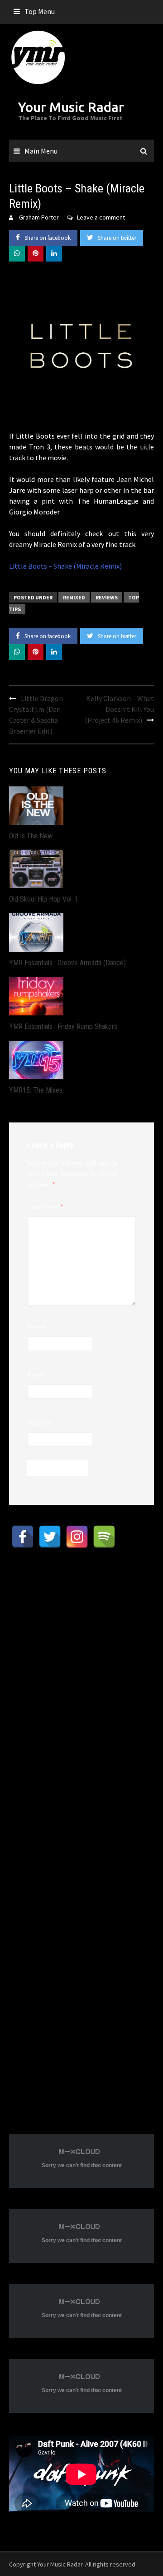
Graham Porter (39, 217)
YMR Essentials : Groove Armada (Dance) (67, 963)
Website (40, 1422)
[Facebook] (23, 1537)
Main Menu (41, 151)
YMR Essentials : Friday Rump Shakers (63, 1026)
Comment (45, 1206)
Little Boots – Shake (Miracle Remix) (65, 566)
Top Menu (40, 11)
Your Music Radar (71, 107)
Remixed (74, 597)
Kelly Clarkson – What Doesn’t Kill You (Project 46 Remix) (119, 709)
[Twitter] (50, 1537)
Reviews (107, 597)
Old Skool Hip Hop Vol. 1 (44, 899)
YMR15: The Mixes (36, 1090)
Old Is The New (31, 836)
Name (36, 1327)
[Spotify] (104, 1537)
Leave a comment (101, 217)
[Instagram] (77, 1537)
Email (36, 1374)
